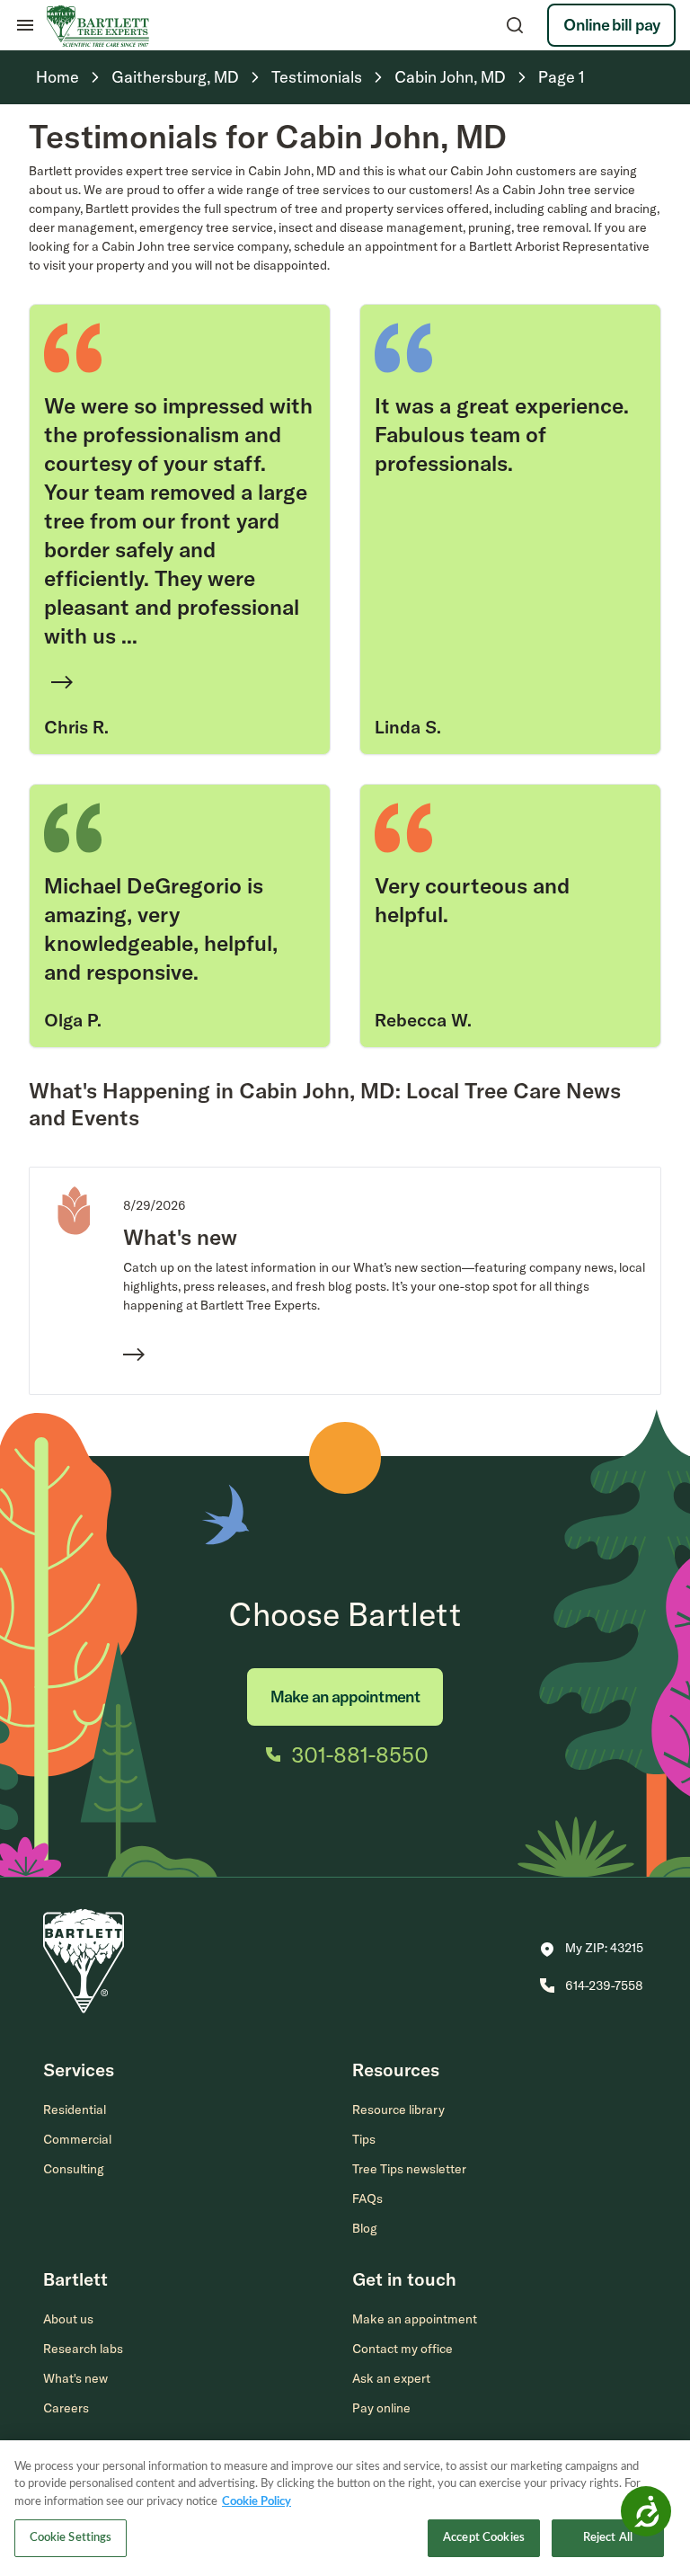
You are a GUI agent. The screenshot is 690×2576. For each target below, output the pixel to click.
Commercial (77, 2139)
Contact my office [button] (402, 2349)
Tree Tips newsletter (409, 2169)
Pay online (381, 2408)
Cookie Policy (257, 2502)
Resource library (398, 2110)
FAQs (367, 2198)
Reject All (608, 2538)
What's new (75, 2378)
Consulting (74, 2169)
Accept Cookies (484, 2538)
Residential (75, 2110)
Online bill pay (611, 25)
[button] (592, 1950)
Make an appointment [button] (415, 2319)
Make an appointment (345, 1697)
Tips (364, 2139)
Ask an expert (391, 2378)
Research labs (83, 2349)
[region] (345, 2508)
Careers (66, 2408)
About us (68, 2319)
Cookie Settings (71, 2538)
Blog (365, 2228)
